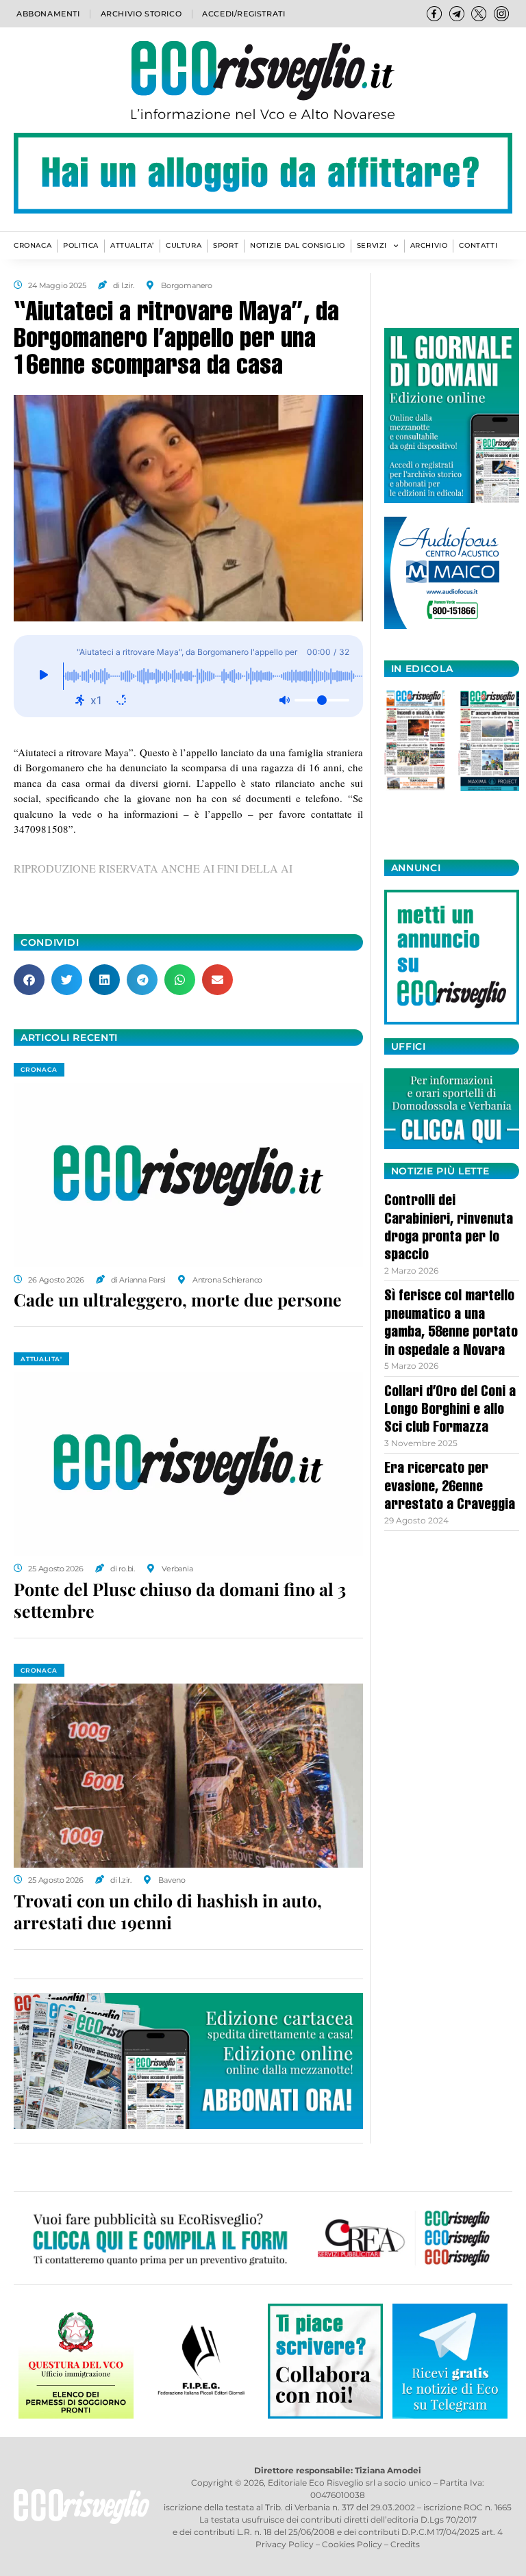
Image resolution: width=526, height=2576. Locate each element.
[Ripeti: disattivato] (121, 700)
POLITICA (81, 245)
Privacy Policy (285, 2544)
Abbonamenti (48, 14)
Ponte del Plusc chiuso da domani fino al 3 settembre (180, 1600)
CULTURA (184, 245)
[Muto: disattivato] (284, 700)
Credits (405, 2544)
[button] (29, 980)
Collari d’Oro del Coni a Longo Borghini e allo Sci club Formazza (450, 1411)
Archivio (429, 245)
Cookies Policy (352, 2544)
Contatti (478, 245)
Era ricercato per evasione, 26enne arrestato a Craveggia (450, 1487)
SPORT (226, 245)
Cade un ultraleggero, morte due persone (178, 1299)
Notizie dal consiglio (298, 245)
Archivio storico (141, 14)
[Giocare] (43, 676)
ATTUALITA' (41, 1359)
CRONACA (33, 245)
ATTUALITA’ (132, 245)
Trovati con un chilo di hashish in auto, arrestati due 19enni (168, 1911)
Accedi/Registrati (243, 14)
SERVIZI (372, 245)
